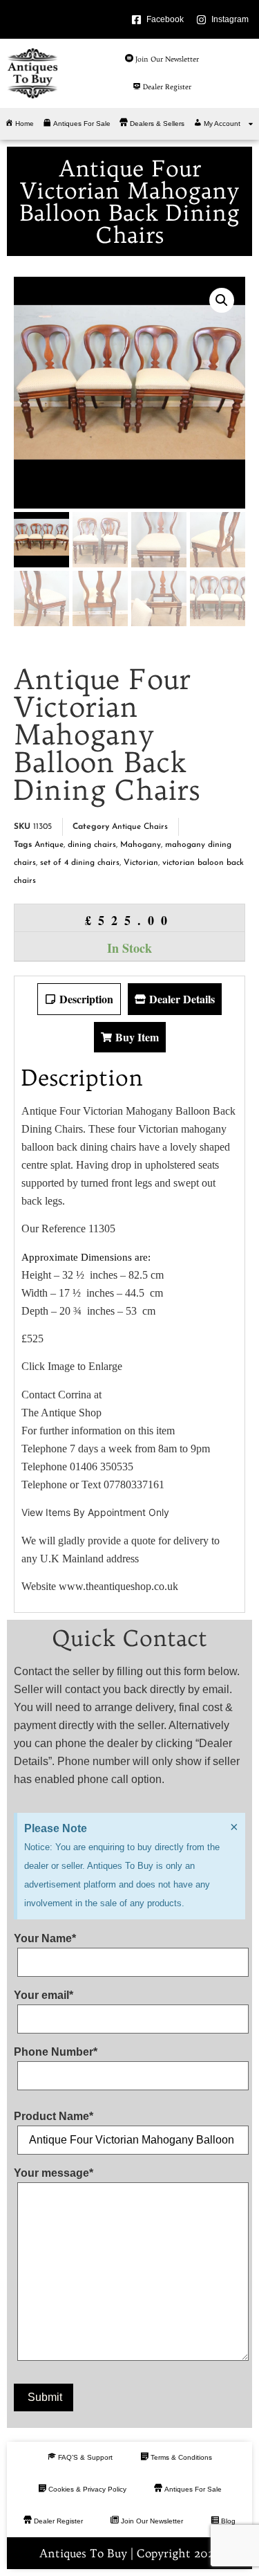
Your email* (44, 1995)
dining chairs (92, 845)
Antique (49, 845)
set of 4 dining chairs (80, 863)
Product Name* (54, 2117)
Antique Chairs (140, 827)
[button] (222, 300)
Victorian (141, 863)
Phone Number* (56, 2052)
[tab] (79, 999)
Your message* (54, 2173)
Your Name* (45, 1939)
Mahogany (141, 845)
